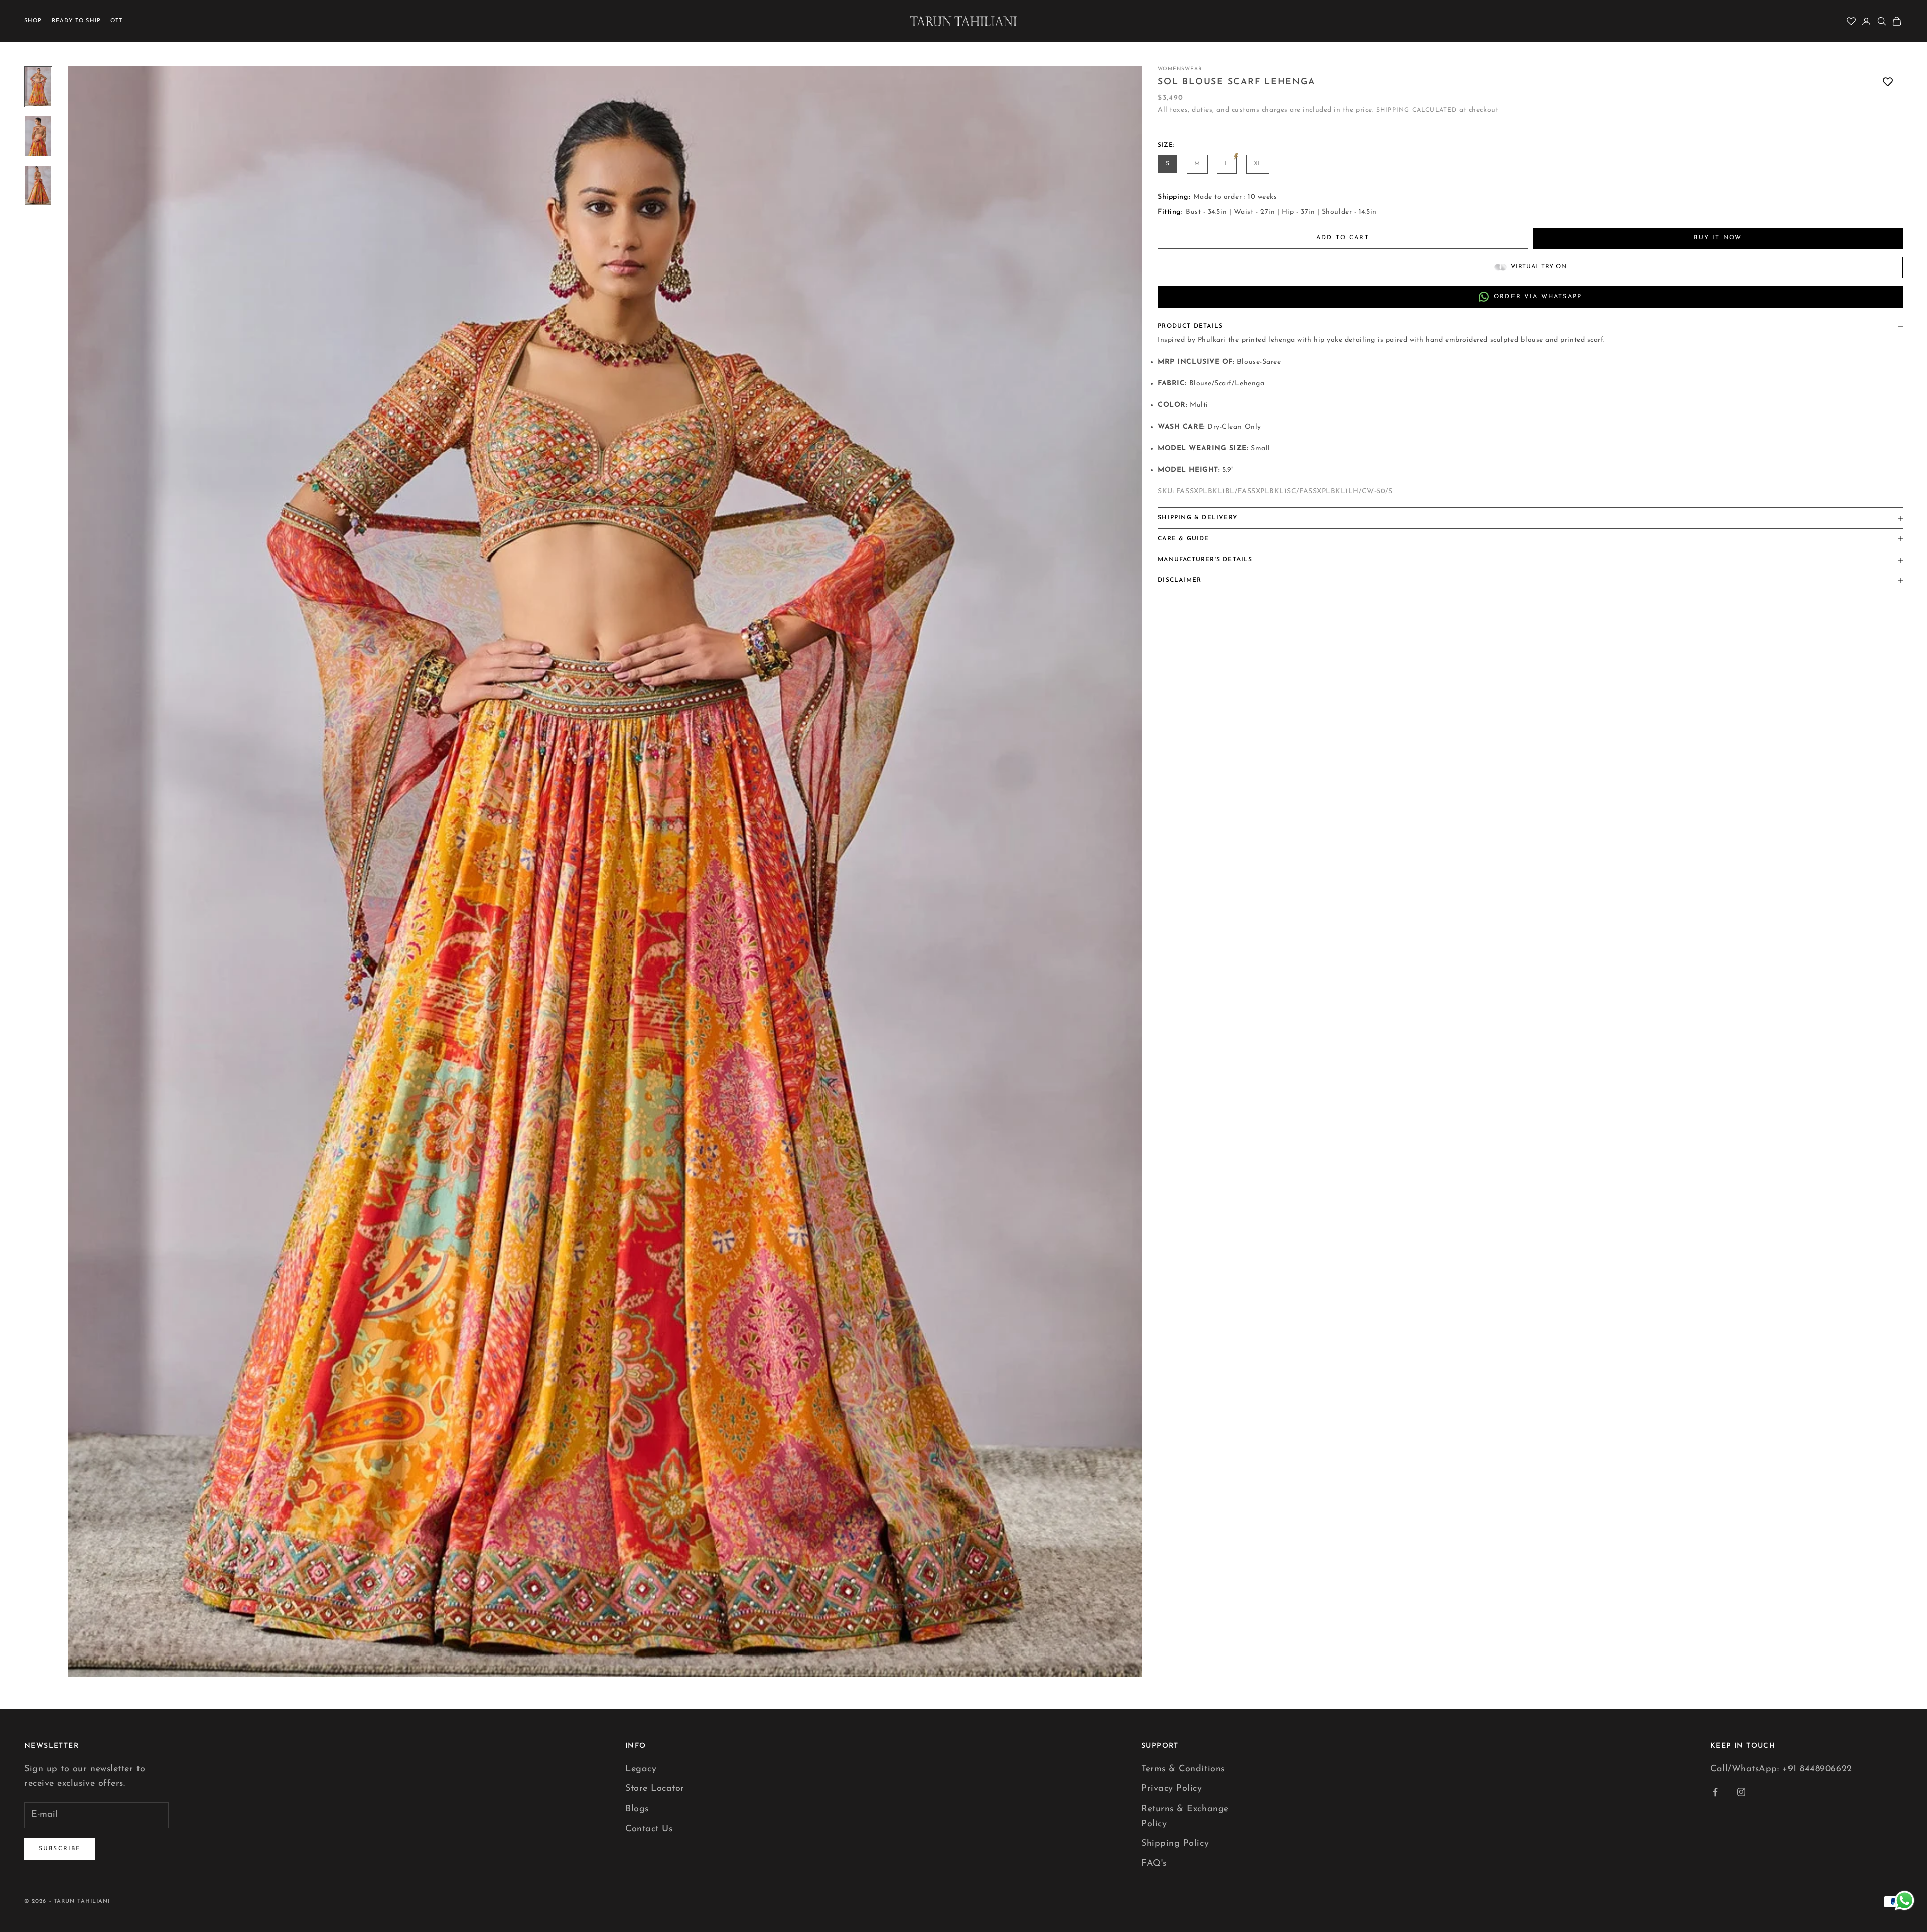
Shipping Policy (1175, 1844)
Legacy (641, 1769)
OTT (116, 21)
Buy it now (1718, 238)
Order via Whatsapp (1538, 297)
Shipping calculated (1417, 110)
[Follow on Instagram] (1741, 1792)
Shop (33, 21)
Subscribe (60, 1849)
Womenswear (1180, 69)
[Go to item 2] (38, 136)
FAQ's (1154, 1864)
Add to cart (1343, 238)
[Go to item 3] (38, 185)
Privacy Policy (1172, 1789)
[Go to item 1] (38, 87)
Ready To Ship (76, 21)
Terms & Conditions (1183, 1769)
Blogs (637, 1809)
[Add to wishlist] (1888, 82)
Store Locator (655, 1789)
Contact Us (649, 1829)
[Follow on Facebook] (1715, 1792)
